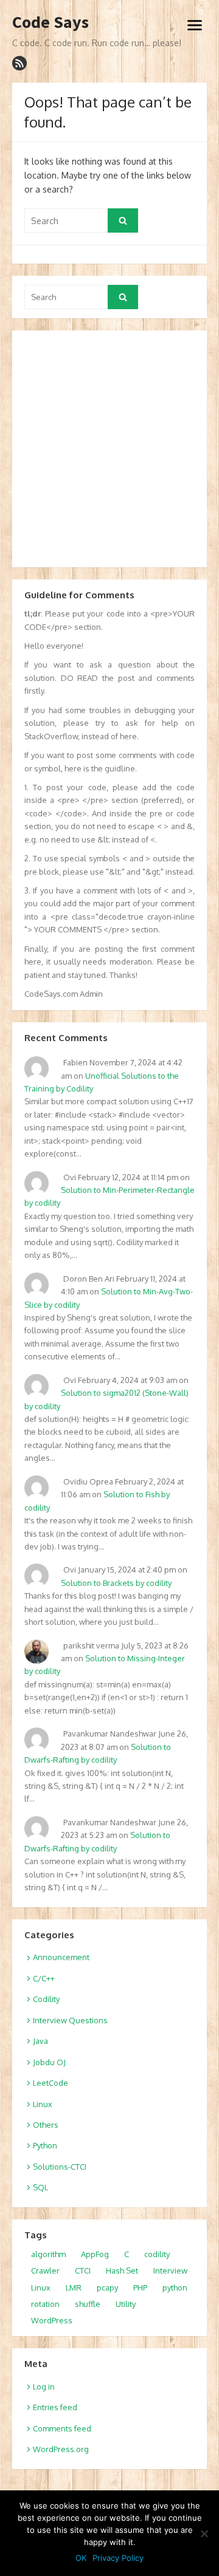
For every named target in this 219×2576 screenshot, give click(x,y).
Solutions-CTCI (60, 2167)
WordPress (52, 2320)
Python (45, 2145)
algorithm (48, 2254)
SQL (40, 2187)
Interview (170, 2270)
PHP (140, 2287)
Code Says (50, 22)
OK (81, 2558)
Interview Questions (70, 2020)
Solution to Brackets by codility (116, 1583)
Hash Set (122, 2270)
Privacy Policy (118, 2558)
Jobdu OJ (49, 2062)
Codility (46, 1999)
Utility (126, 2304)
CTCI (83, 2270)
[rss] (19, 63)
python (175, 2287)
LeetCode (50, 2083)
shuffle (88, 2304)
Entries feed (55, 2407)
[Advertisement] (109, 449)
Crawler (45, 2270)
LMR (74, 2287)
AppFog (95, 2254)
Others (46, 2125)
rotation (45, 2304)
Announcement (61, 1957)
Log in (44, 2386)
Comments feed (62, 2428)
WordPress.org (61, 2449)
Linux (43, 2104)
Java (40, 2041)
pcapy (107, 2287)
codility (157, 2254)
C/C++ (44, 1978)
